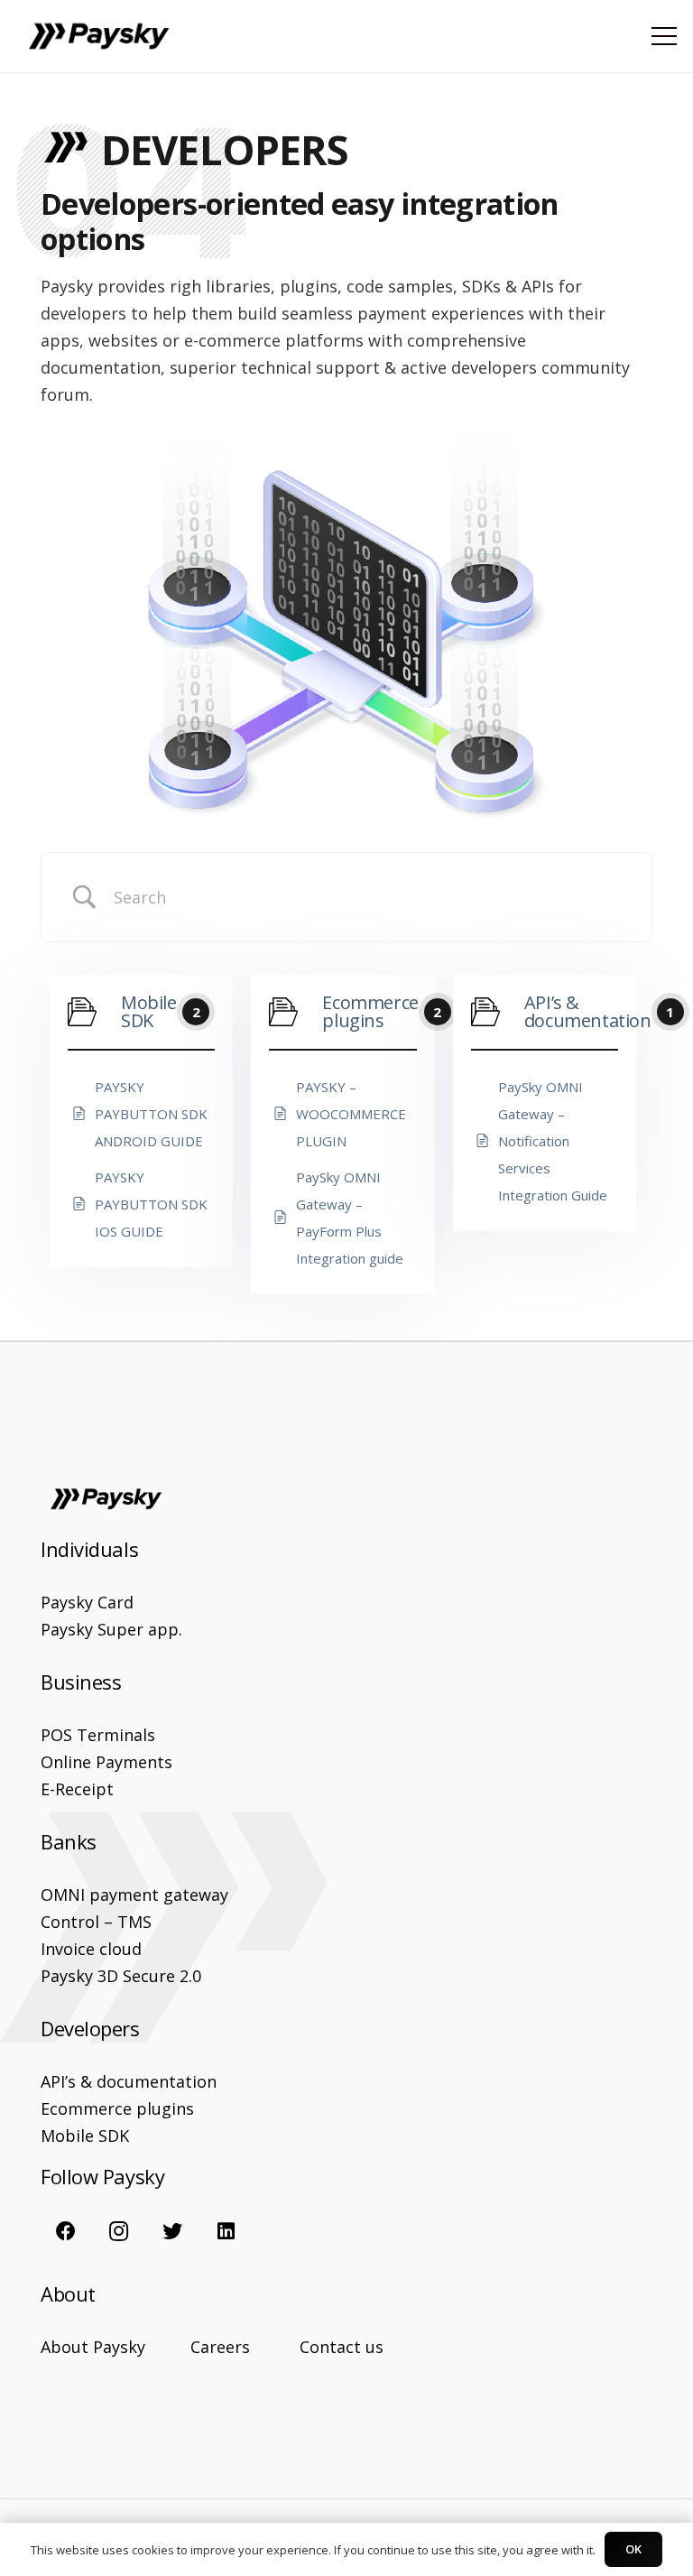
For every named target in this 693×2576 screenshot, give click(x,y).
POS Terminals (98, 1735)
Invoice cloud (91, 1949)
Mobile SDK (85, 2136)
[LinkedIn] (226, 2230)
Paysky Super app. (111, 1629)
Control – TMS (96, 1922)
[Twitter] (173, 2230)
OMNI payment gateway (134, 1895)
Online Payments (106, 1762)
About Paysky (93, 2347)
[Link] (99, 37)
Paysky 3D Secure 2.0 (121, 1976)
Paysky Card (87, 1602)
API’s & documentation (129, 2081)
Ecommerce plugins (117, 2108)
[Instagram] (119, 2230)
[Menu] (665, 36)
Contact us (342, 2347)
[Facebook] (65, 2230)
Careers (220, 2347)
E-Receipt (77, 1789)
